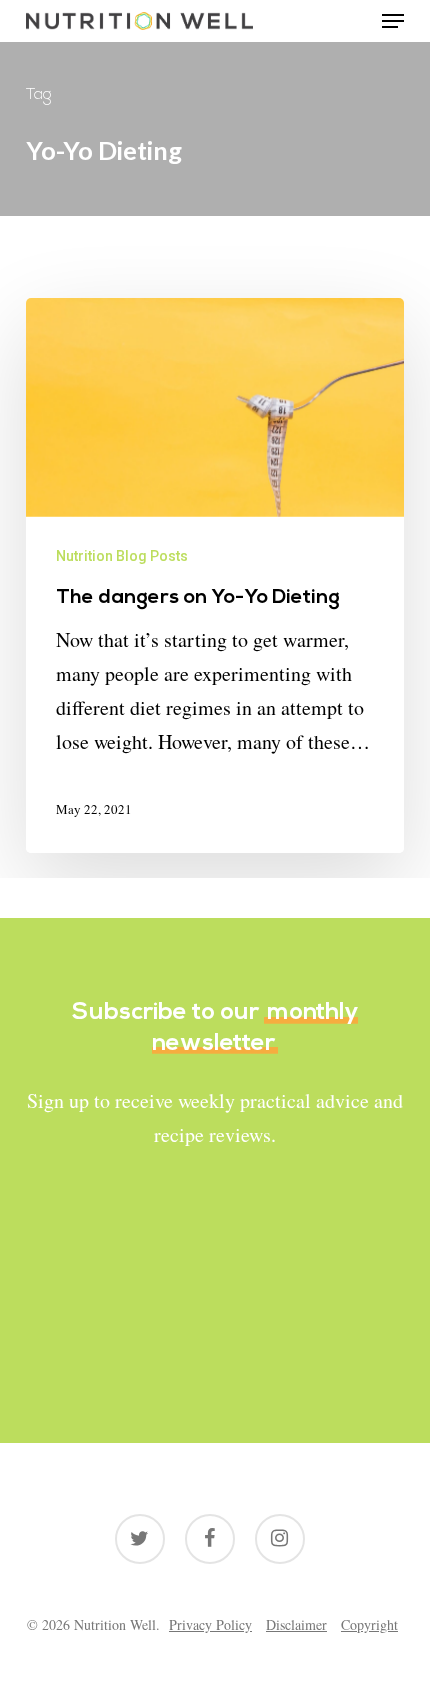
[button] (393, 21)
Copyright (369, 1624)
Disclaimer (296, 1624)
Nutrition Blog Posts (122, 556)
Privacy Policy (210, 1624)
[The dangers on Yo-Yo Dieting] (215, 575)
